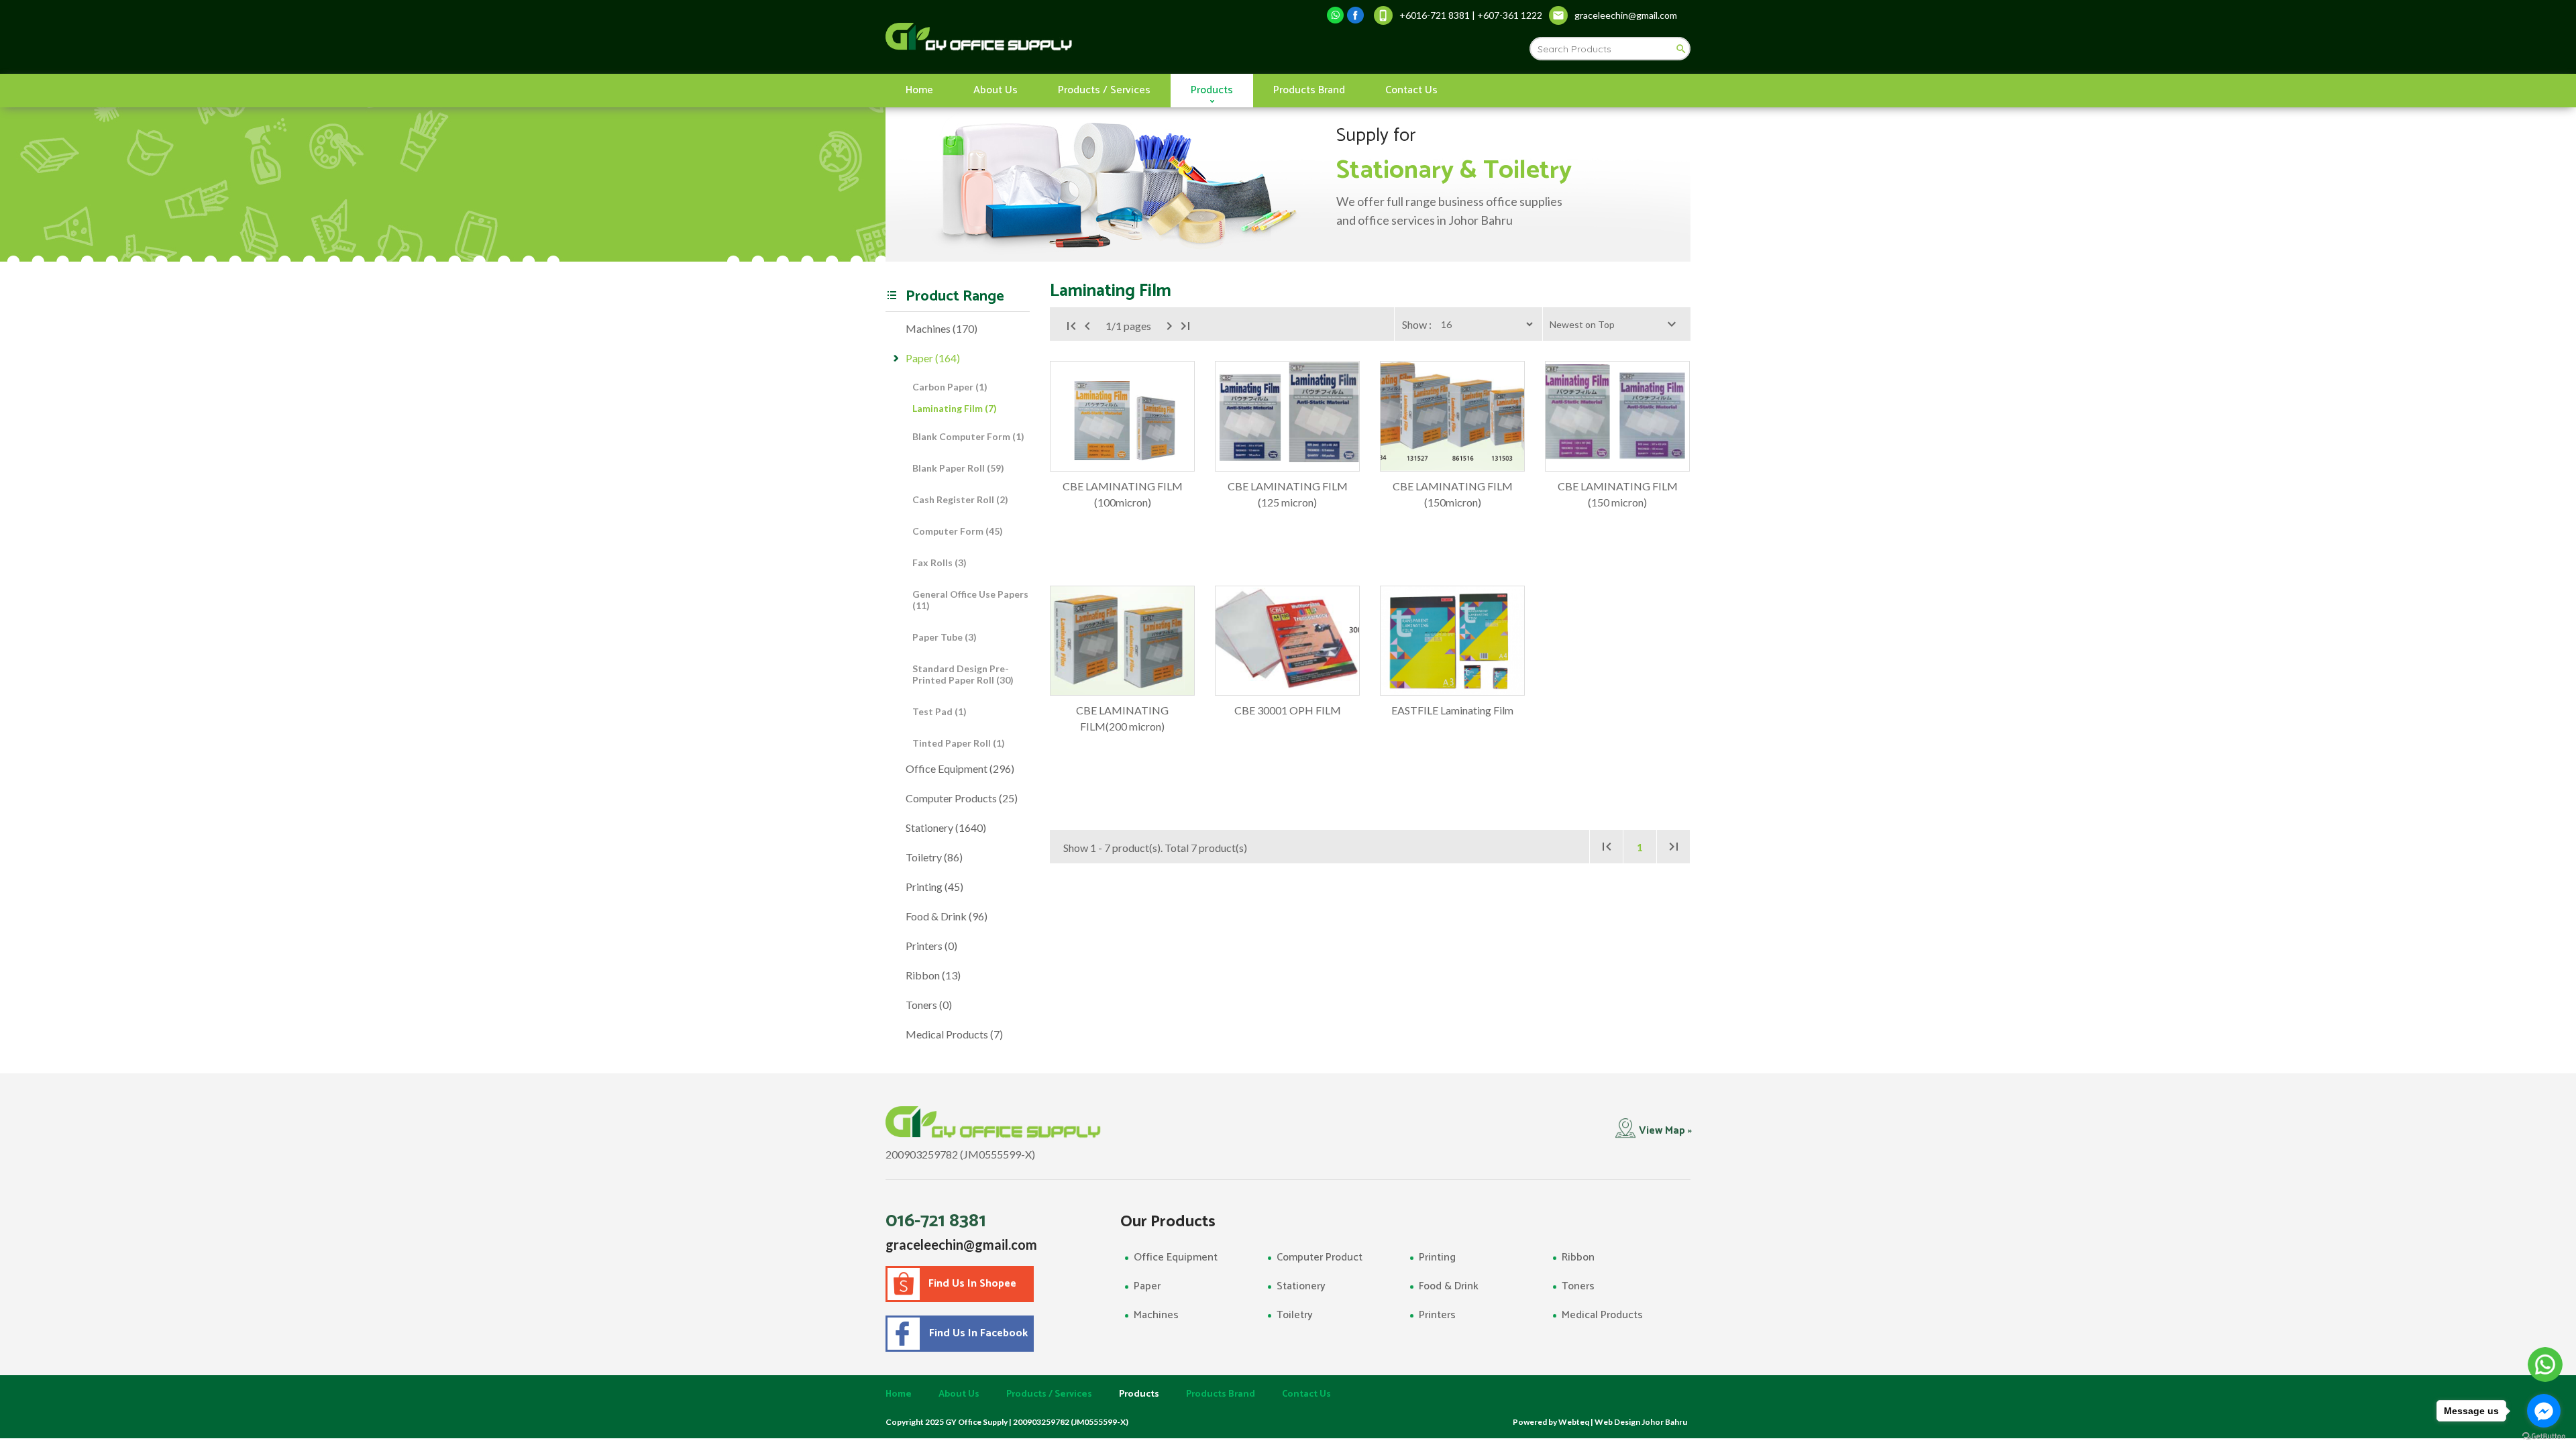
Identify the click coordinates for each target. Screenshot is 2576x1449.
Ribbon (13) (933, 975)
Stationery (1301, 1286)
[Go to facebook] (2544, 1411)
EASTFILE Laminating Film (1452, 710)
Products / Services (1104, 90)
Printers (1437, 1315)
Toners (1578, 1286)
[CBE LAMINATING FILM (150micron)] (1452, 416)
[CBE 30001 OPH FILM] (1287, 641)
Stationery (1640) (946, 827)
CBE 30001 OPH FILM (1288, 710)
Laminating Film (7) (955, 408)
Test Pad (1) (940, 711)
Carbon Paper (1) (950, 387)
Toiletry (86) (934, 857)
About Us (996, 90)
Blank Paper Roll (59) (958, 468)
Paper (1147, 1286)
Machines (1156, 1315)
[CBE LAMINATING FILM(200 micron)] (1122, 641)
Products (1212, 90)
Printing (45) (934, 887)
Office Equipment (1176, 1257)
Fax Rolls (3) (940, 562)
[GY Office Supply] (1050, 37)
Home (919, 90)
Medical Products (1602, 1315)
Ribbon (1578, 1257)
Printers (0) (931, 946)
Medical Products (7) (954, 1034)
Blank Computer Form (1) (968, 436)
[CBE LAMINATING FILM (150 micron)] (1617, 416)
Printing (1437, 1257)
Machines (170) (942, 328)
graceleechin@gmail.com (961, 1244)
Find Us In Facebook (976, 1333)
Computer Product (1320, 1257)
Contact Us (1411, 90)
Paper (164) (933, 358)
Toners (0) (929, 1005)
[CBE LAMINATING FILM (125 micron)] (1287, 416)
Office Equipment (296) (960, 768)
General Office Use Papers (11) (970, 600)
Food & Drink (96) (947, 916)
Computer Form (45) (958, 531)
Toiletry (1295, 1315)
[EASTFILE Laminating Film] (1452, 641)
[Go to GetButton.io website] (2544, 1436)
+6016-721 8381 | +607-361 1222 (1471, 15)
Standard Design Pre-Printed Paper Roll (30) (963, 674)
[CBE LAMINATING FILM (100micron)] (1122, 416)
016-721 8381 (936, 1221)
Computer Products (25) (962, 798)
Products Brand (1309, 90)
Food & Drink (1449, 1286)
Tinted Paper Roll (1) (959, 743)
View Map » (1665, 1131)
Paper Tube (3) (945, 637)
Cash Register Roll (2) (960, 499)
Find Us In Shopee (972, 1284)
